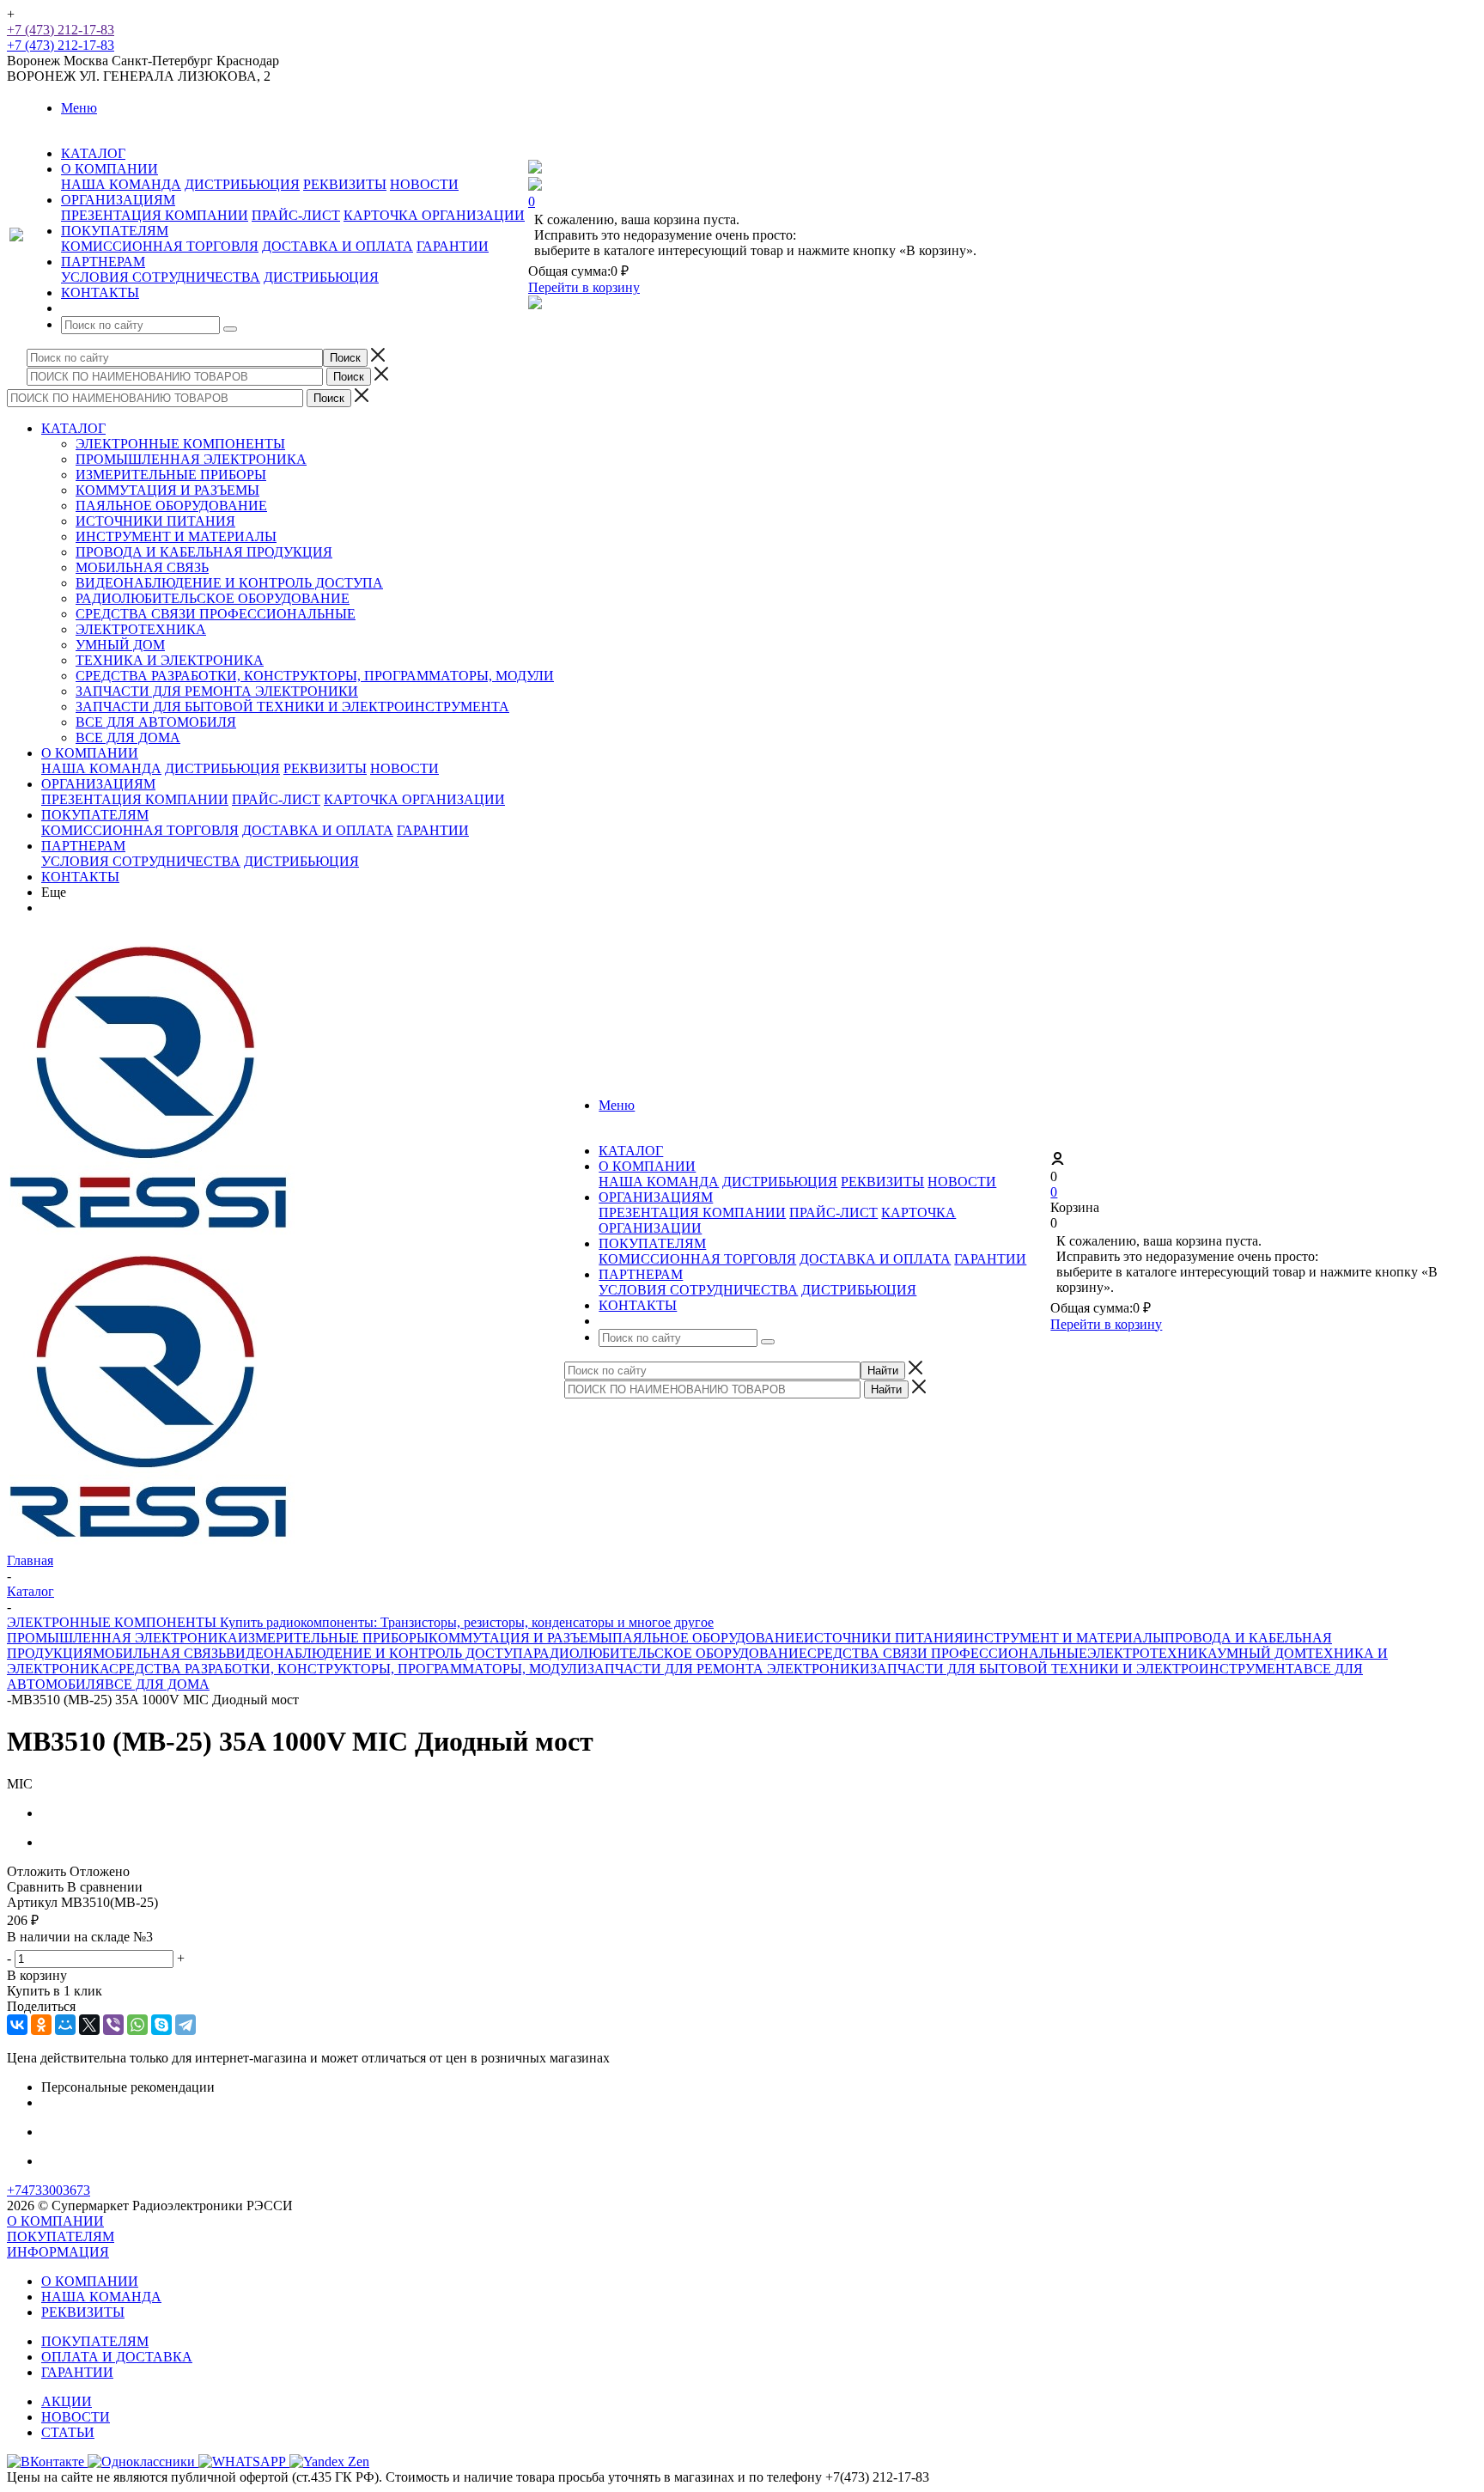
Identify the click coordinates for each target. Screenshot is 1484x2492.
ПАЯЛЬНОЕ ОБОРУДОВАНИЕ (171, 506)
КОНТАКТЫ (80, 877)
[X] (89, 2025)
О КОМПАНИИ (90, 753)
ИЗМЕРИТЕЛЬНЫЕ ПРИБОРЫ (171, 475)
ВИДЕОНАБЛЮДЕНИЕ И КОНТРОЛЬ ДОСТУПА (229, 583)
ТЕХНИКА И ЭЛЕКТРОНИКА (170, 660)
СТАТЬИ (68, 2432)
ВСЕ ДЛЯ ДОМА (128, 737)
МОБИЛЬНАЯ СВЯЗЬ (142, 567)
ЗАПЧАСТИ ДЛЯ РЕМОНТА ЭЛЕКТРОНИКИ (217, 691)
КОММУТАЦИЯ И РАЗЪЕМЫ (167, 490)
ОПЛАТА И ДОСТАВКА (117, 2357)
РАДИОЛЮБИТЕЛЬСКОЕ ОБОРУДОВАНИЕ (213, 598)
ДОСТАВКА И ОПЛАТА (338, 246)
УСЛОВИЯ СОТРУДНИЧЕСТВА (161, 277)
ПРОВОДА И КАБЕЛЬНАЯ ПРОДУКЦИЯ (204, 552)
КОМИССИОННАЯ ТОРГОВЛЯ (160, 246)
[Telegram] (185, 2025)
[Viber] (113, 2025)
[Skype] (161, 2025)
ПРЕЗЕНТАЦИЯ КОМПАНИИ (155, 215)
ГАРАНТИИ (453, 246)
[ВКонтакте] (17, 2025)
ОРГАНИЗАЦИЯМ (98, 784)
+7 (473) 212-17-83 (61, 30)
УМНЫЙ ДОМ (120, 645)
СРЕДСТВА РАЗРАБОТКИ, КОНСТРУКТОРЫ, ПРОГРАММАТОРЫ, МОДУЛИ (315, 676)
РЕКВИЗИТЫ (345, 184)
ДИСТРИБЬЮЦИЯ (242, 184)
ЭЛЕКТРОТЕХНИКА (141, 629)
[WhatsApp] (137, 2025)
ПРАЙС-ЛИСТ (296, 215)
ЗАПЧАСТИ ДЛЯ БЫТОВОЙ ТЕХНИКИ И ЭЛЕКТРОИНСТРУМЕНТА (292, 707)
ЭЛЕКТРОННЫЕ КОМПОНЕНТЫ (180, 444)
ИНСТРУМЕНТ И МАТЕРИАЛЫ (176, 536)
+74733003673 (49, 2190)
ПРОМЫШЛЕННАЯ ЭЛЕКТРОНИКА (191, 459)
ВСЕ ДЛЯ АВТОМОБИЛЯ (156, 722)
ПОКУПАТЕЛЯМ (95, 815)
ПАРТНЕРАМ (83, 846)
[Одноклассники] (41, 2025)
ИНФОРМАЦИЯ (58, 2252)
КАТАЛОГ (73, 428)
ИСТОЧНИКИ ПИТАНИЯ (155, 521)
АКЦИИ (67, 2401)
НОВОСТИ (424, 184)
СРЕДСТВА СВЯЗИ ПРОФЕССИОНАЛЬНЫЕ (216, 614)
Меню (79, 108)
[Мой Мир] (65, 2025)
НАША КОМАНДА (121, 184)
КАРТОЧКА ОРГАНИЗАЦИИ (434, 215)
